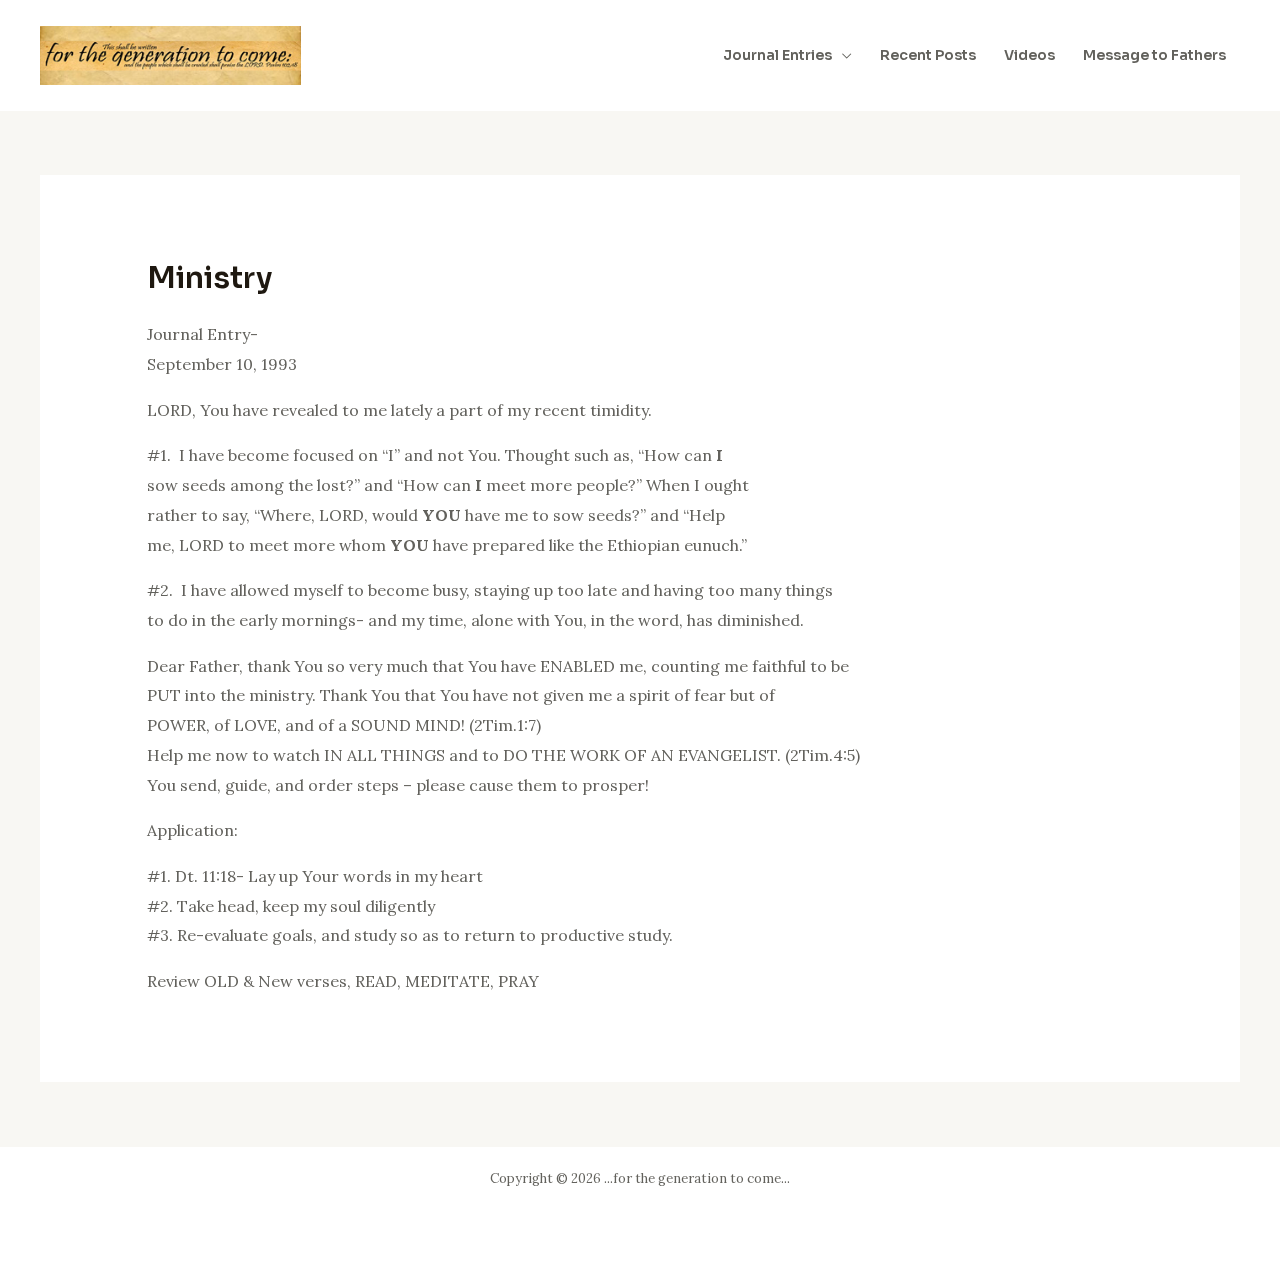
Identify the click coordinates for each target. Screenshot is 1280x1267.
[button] (842, 55)
